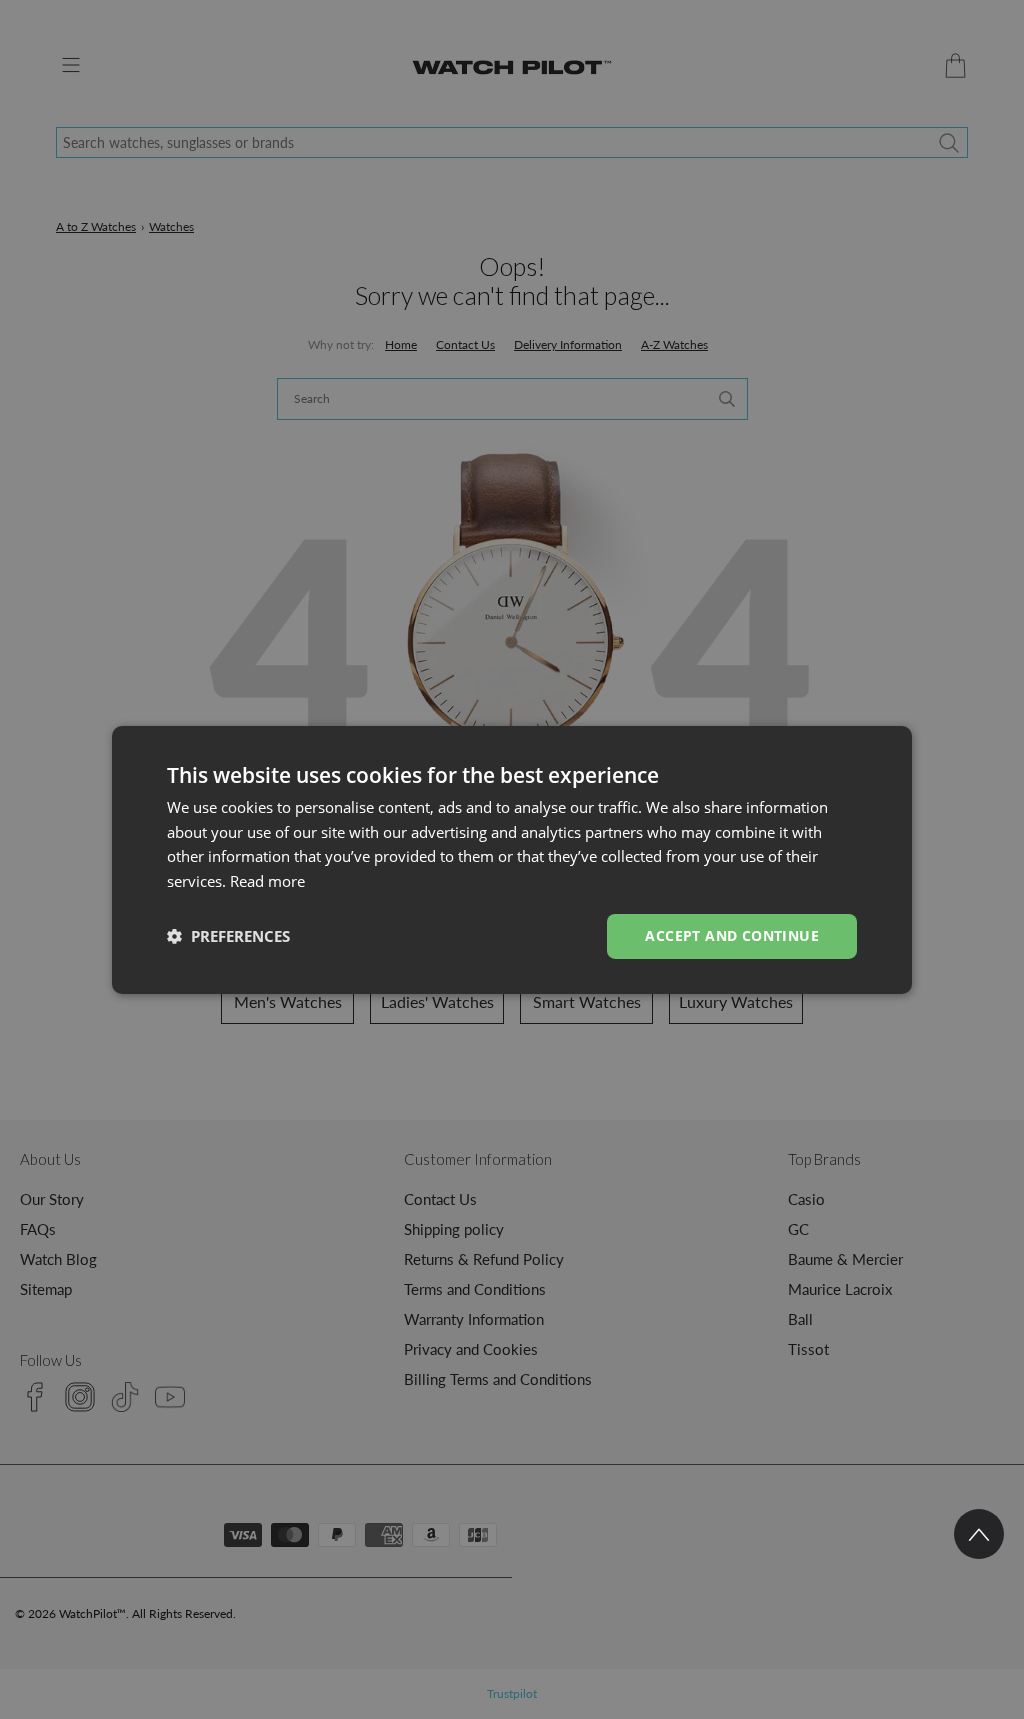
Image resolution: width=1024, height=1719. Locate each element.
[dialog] (512, 859)
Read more (267, 881)
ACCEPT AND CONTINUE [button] (732, 935)
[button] (228, 936)
